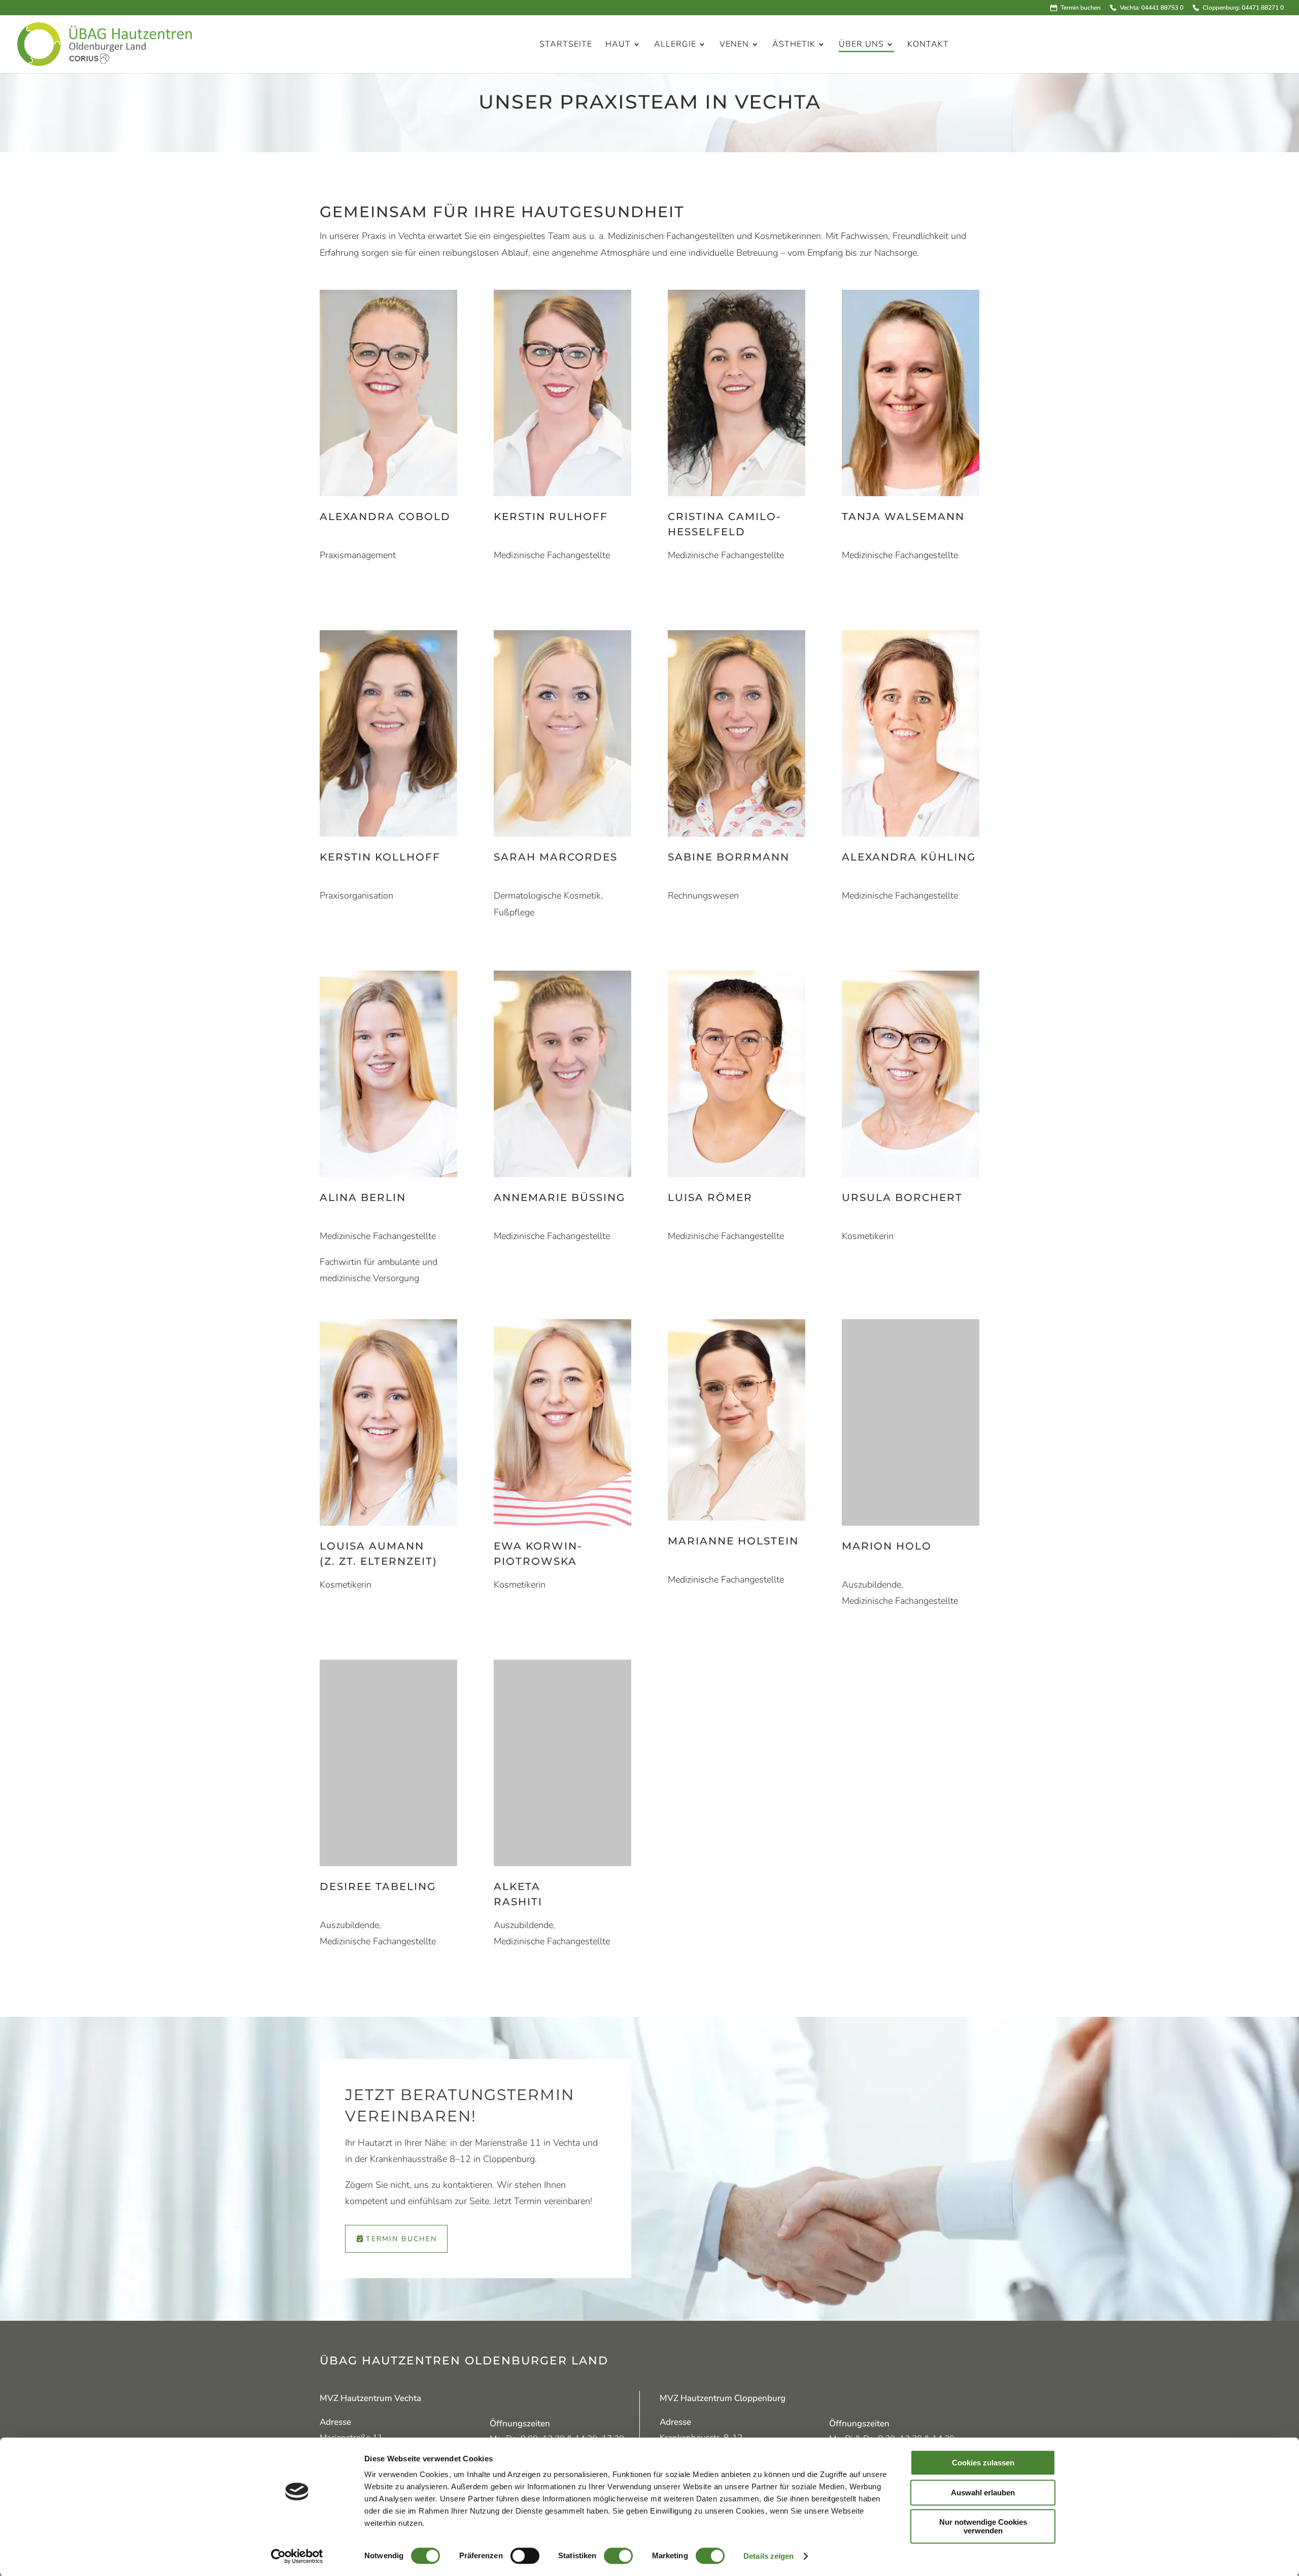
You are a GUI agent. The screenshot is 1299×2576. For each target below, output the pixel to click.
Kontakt (928, 45)
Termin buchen (1081, 8)
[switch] (525, 2556)
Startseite (566, 45)
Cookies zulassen (983, 2463)
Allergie (675, 45)
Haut (618, 45)
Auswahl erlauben (983, 2493)
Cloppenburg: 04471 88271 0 (1243, 8)
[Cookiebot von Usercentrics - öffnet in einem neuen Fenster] (297, 2556)
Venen (734, 45)
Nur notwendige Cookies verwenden (983, 2526)
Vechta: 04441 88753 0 (1151, 8)
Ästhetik (794, 45)
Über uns (861, 45)
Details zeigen (768, 2556)
